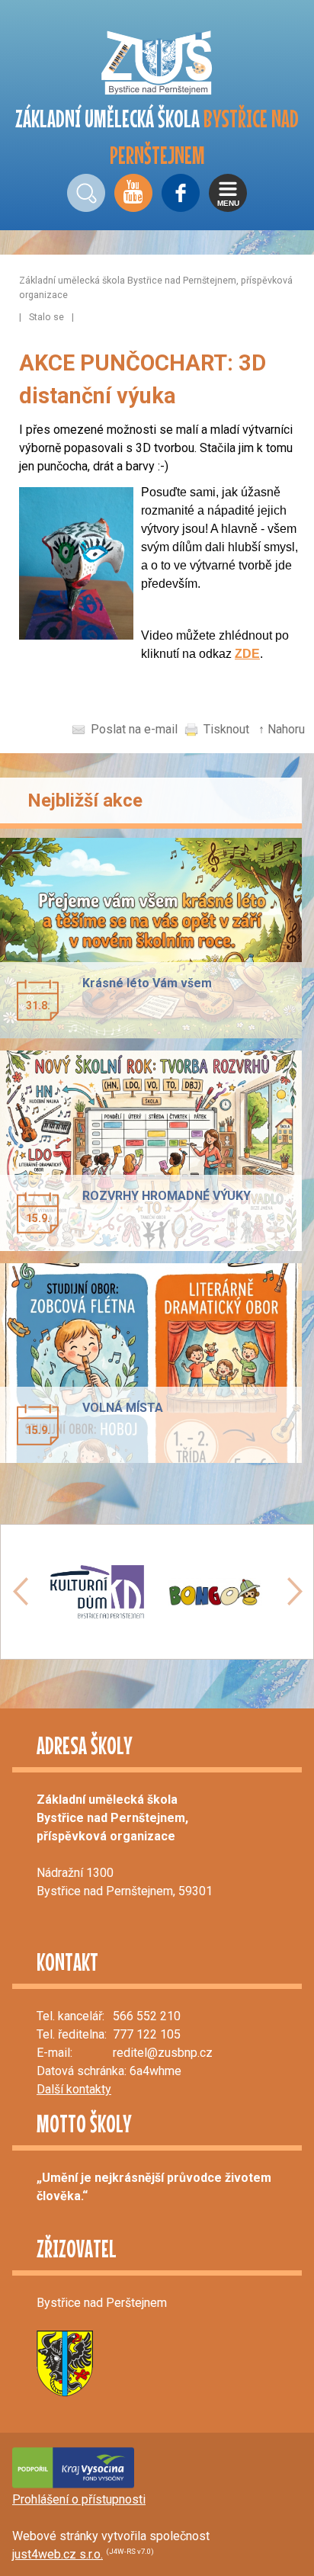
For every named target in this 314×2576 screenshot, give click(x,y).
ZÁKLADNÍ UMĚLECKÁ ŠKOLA (157, 137)
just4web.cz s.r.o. (58, 2554)
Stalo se (46, 317)
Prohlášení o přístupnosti (79, 2499)
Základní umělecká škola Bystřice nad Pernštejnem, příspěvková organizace (156, 287)
